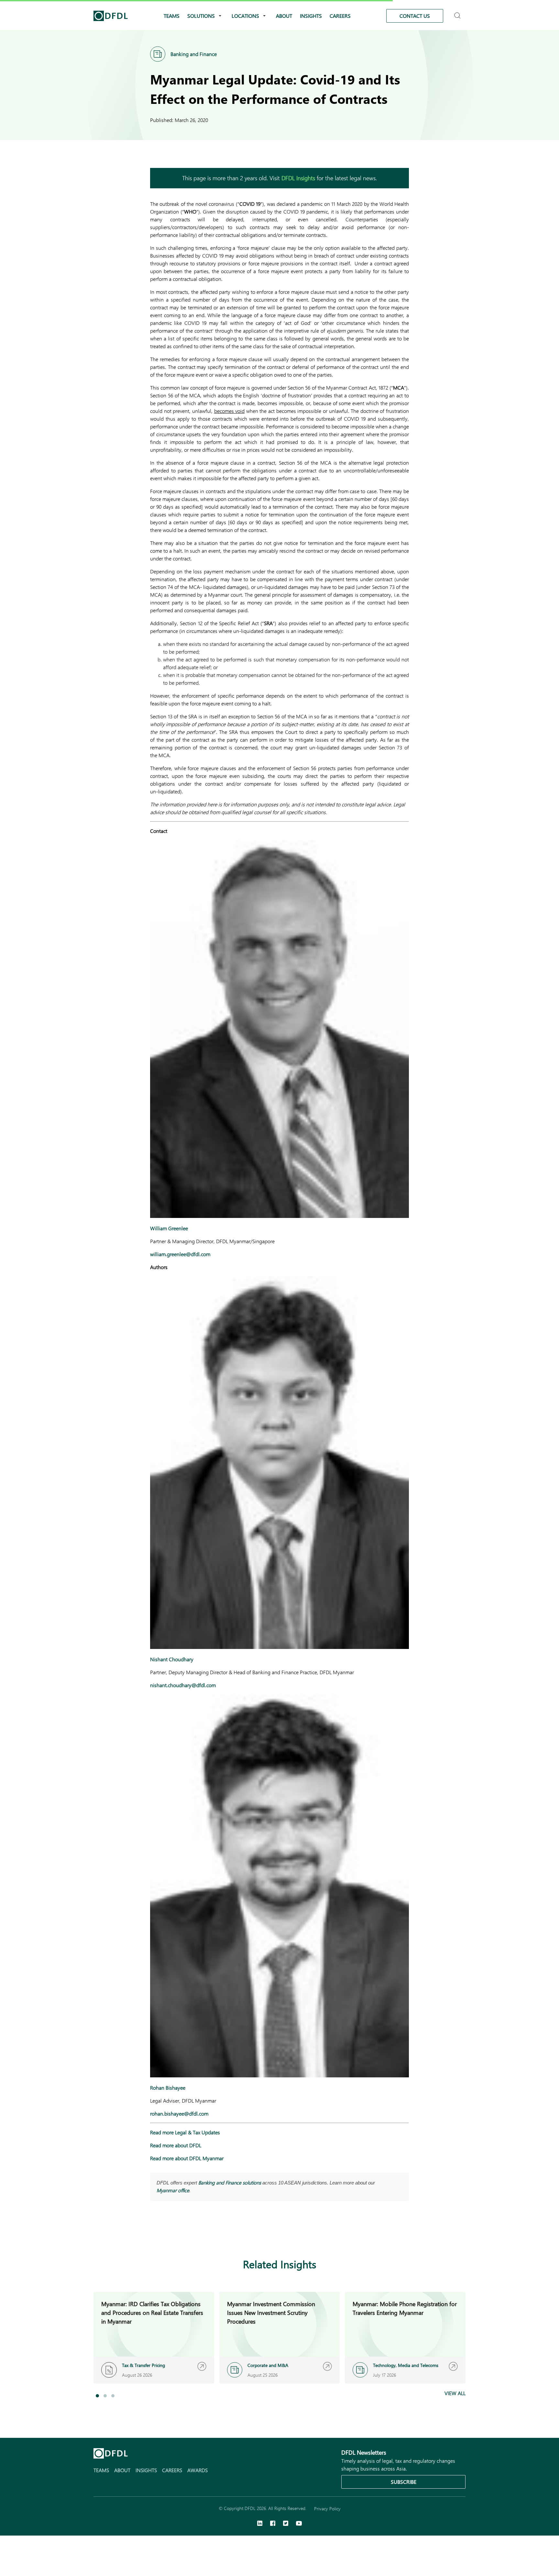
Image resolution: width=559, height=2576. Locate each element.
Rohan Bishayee (168, 2088)
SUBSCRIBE (404, 2482)
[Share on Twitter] (180, 2233)
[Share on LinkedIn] (154, 2233)
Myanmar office (173, 2190)
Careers (340, 16)
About (284, 16)
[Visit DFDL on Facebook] (273, 2524)
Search (458, 13)
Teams (172, 16)
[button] (97, 2396)
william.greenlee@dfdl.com (180, 1254)
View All (455, 2393)
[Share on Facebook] (167, 2233)
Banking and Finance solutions (230, 2183)
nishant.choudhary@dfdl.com (183, 1685)
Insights (311, 16)
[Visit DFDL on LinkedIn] (260, 2524)
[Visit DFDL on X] (286, 2524)
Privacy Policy (327, 2509)
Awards (197, 2470)
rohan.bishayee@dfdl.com (179, 2113)
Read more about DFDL (176, 2145)
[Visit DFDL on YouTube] (299, 2524)
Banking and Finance (194, 54)
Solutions (201, 16)
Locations (245, 16)
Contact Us (415, 16)
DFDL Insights (298, 178)
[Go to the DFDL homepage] (111, 16)
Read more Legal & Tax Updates (185, 2132)
